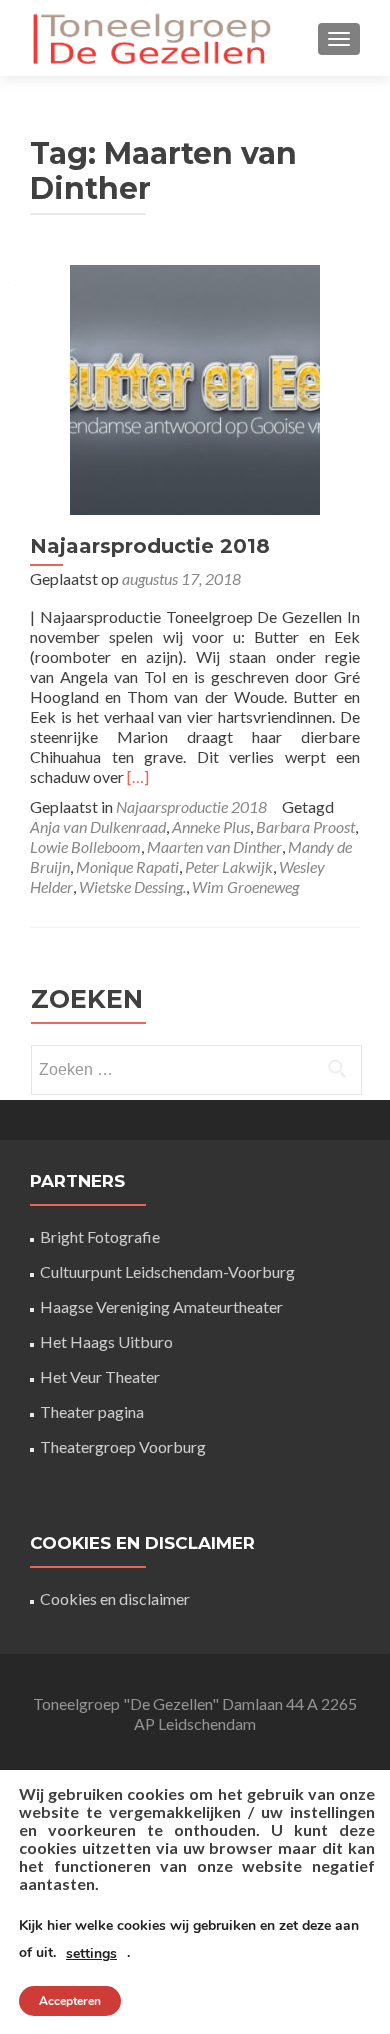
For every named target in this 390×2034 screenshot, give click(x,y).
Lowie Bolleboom (85, 846)
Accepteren (70, 2001)
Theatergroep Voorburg (123, 1446)
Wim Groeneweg (245, 886)
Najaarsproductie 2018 (150, 546)
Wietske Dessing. (132, 886)
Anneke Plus (211, 826)
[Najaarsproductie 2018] (195, 387)
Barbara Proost (305, 826)
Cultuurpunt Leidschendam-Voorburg (167, 1271)
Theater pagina (92, 1411)
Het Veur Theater (100, 1376)
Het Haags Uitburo (106, 1341)
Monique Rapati (127, 866)
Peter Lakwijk (229, 866)
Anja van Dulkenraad (98, 826)
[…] (138, 776)
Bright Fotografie (100, 1236)
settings (91, 1954)
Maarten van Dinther (214, 846)
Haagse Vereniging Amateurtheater (161, 1306)
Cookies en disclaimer (115, 1598)
